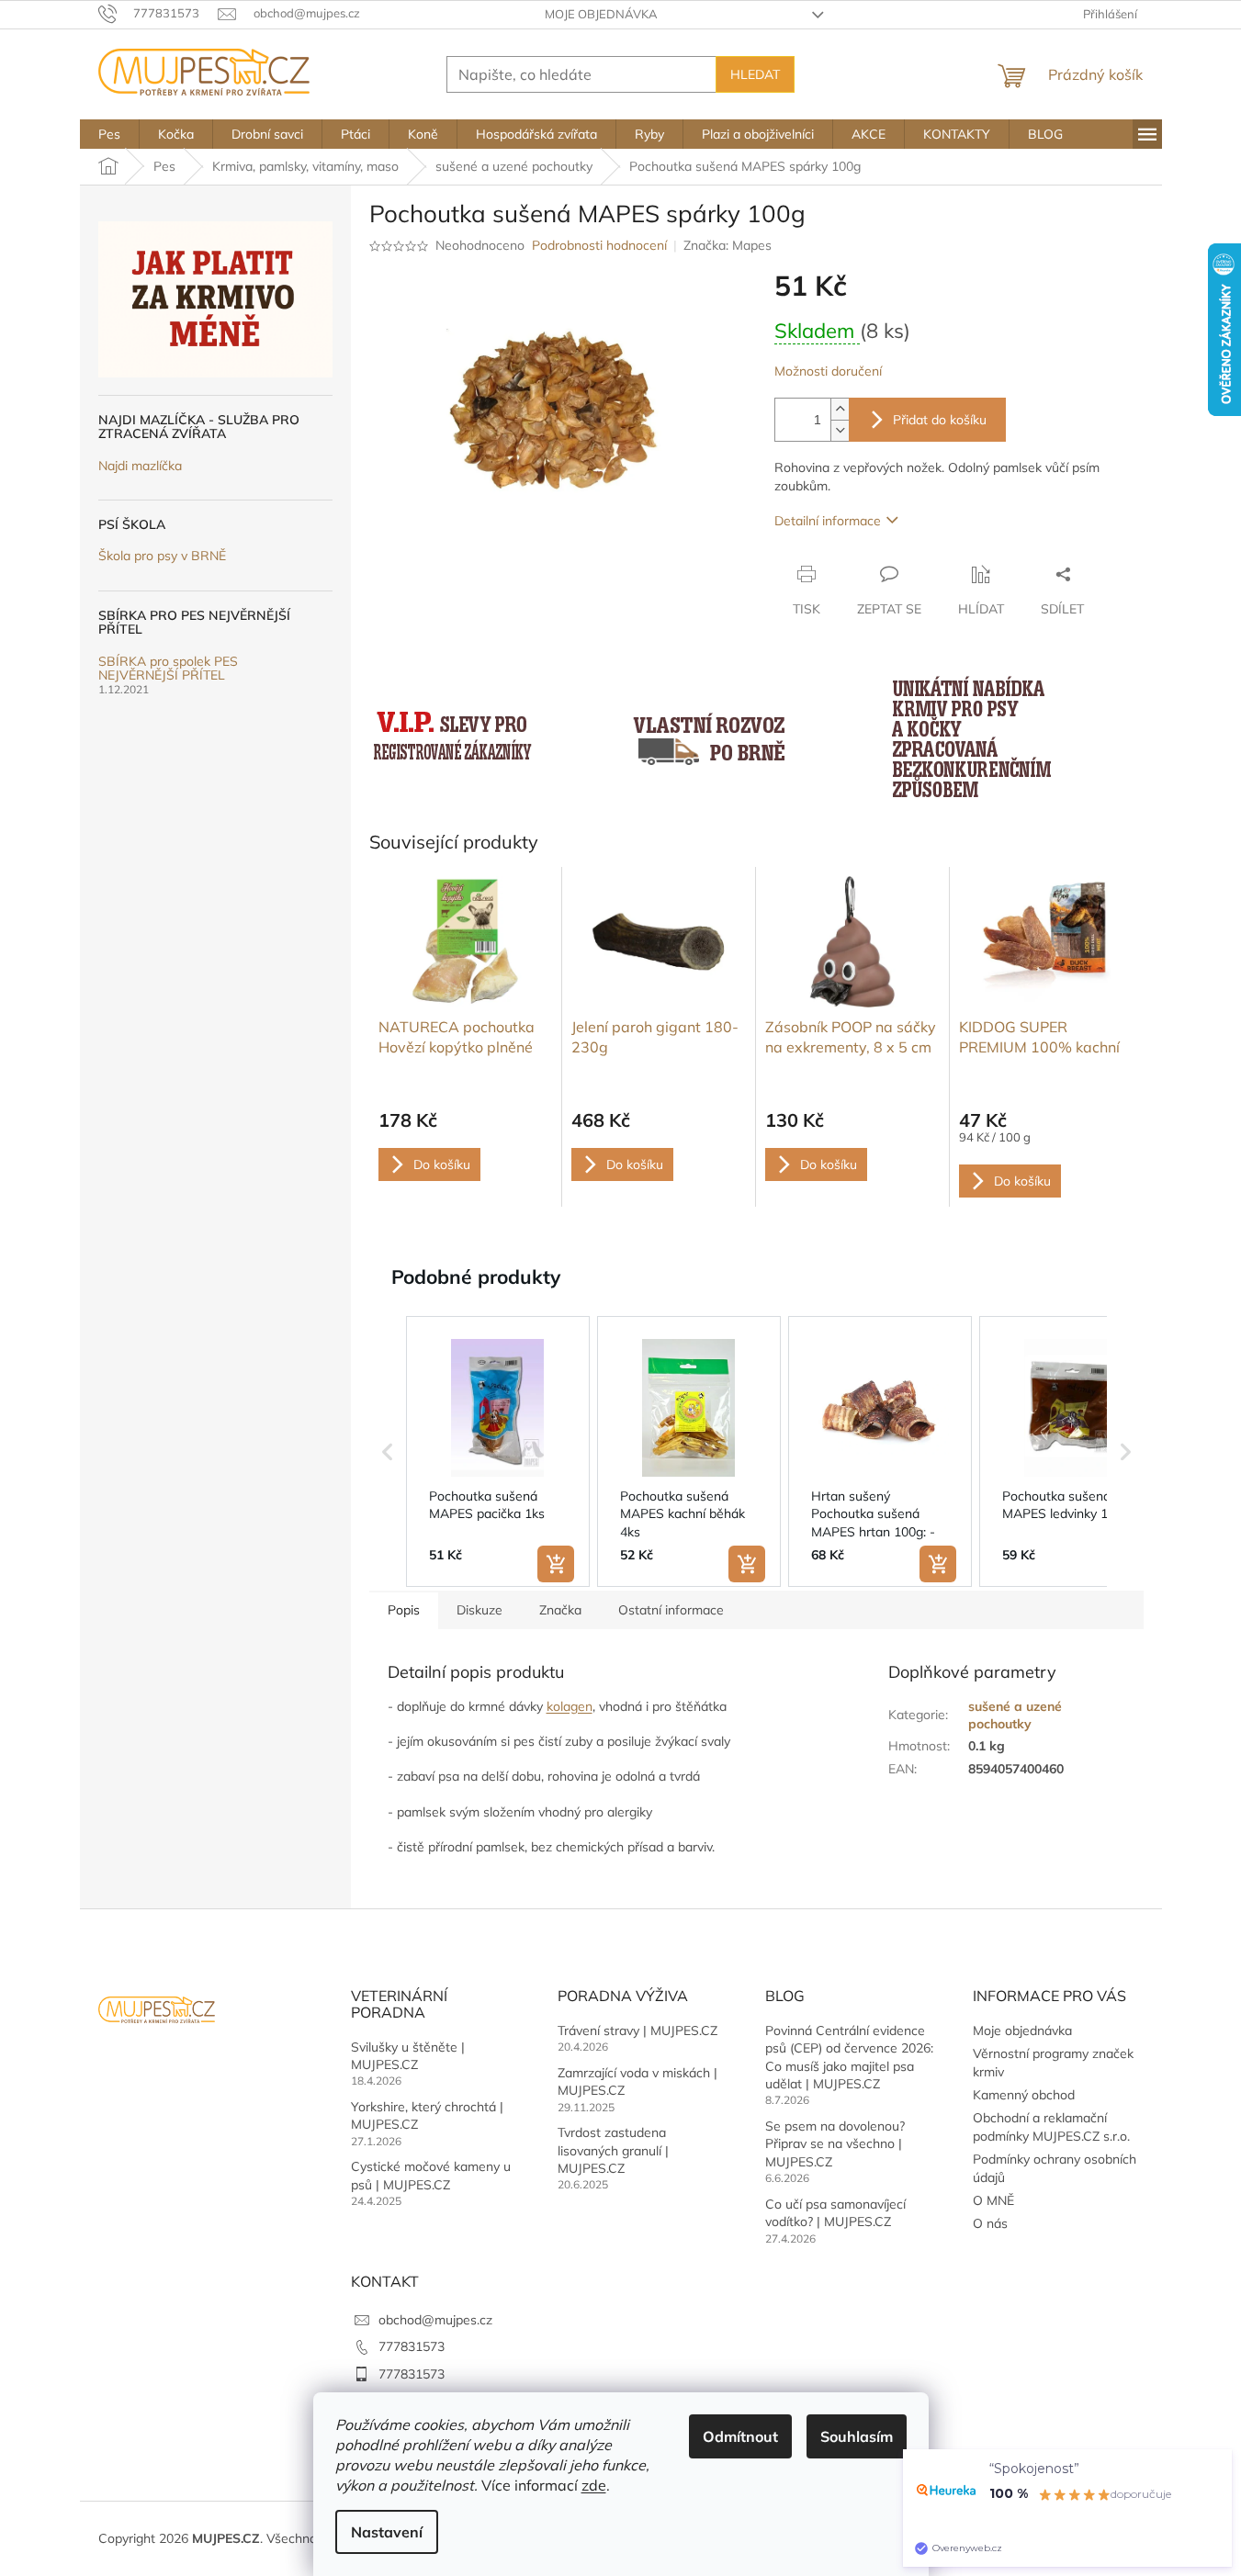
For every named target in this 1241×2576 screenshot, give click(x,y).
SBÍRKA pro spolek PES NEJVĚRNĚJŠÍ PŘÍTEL (168, 669)
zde (594, 2485)
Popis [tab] (404, 1610)
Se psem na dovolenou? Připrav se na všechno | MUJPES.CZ (835, 2144)
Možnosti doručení (828, 371)
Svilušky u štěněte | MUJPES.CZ (408, 2056)
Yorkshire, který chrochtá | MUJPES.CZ (427, 2115)
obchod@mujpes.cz (435, 2320)
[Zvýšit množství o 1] (840, 409)
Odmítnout (740, 2436)
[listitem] (498, 1452)
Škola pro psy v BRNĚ (162, 556)
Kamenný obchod (1024, 2095)
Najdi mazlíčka (140, 466)
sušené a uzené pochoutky (1015, 1715)
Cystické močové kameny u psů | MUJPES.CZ (431, 2175)
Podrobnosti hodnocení (599, 245)
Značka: (728, 245)
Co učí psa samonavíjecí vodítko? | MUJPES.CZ (835, 2213)
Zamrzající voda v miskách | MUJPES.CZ (637, 2081)
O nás (990, 2223)
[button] (388, 1452)
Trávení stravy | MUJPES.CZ (637, 2030)
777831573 (412, 2346)
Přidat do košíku (940, 420)
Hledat (755, 74)
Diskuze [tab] (479, 1610)
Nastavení (387, 2532)
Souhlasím (857, 2436)
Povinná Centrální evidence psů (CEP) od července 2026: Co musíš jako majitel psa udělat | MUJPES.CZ (849, 2057)
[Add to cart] (556, 1564)
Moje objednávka (601, 14)
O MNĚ (993, 2200)
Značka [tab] (560, 1610)
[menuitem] (109, 134)
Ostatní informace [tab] (671, 1610)
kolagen (570, 1706)
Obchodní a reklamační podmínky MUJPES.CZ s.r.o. (1051, 2126)
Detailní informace (828, 521)
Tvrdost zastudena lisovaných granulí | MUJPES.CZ (613, 2150)
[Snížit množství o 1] (840, 430)
